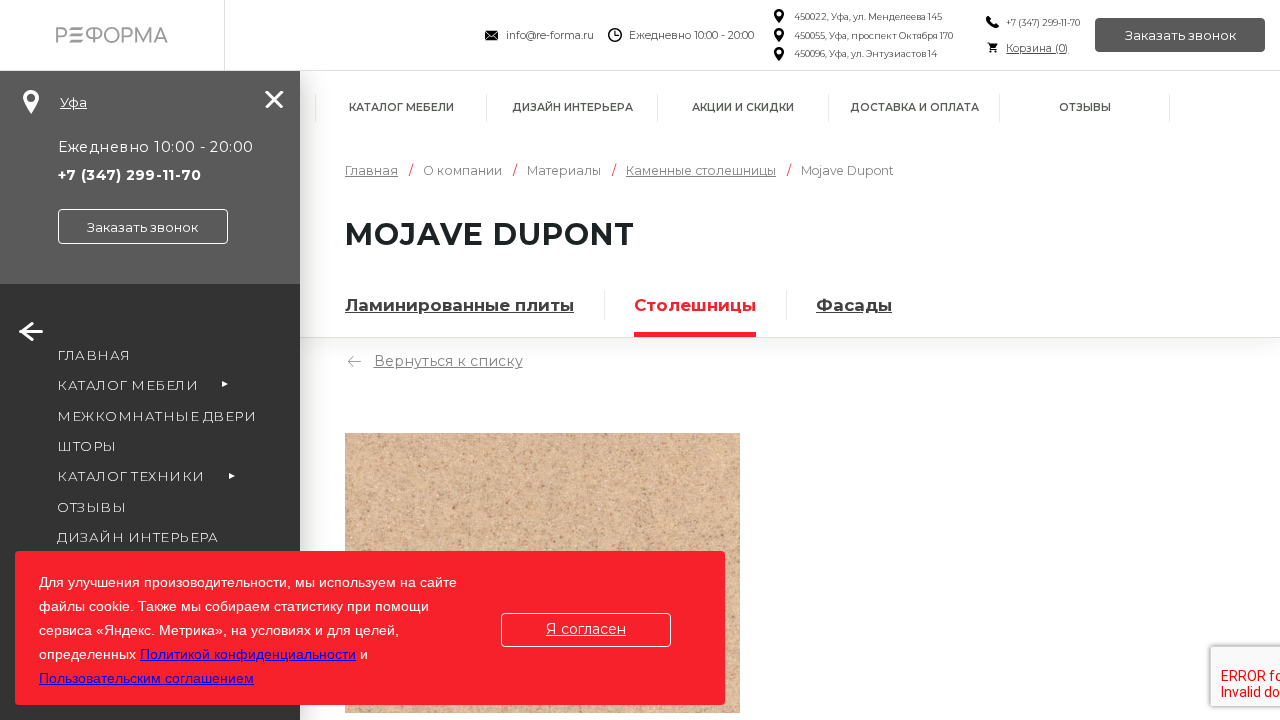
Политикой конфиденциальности (248, 654)
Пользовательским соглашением (146, 678)
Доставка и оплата (914, 107)
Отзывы (1085, 107)
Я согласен (586, 629)
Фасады (854, 305)
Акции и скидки (743, 107)
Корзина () (1037, 48)
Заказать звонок (1180, 35)
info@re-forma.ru (550, 35)
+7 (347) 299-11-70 (1043, 22)
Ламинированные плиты (459, 305)
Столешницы (695, 305)
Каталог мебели (401, 107)
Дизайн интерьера (572, 107)
